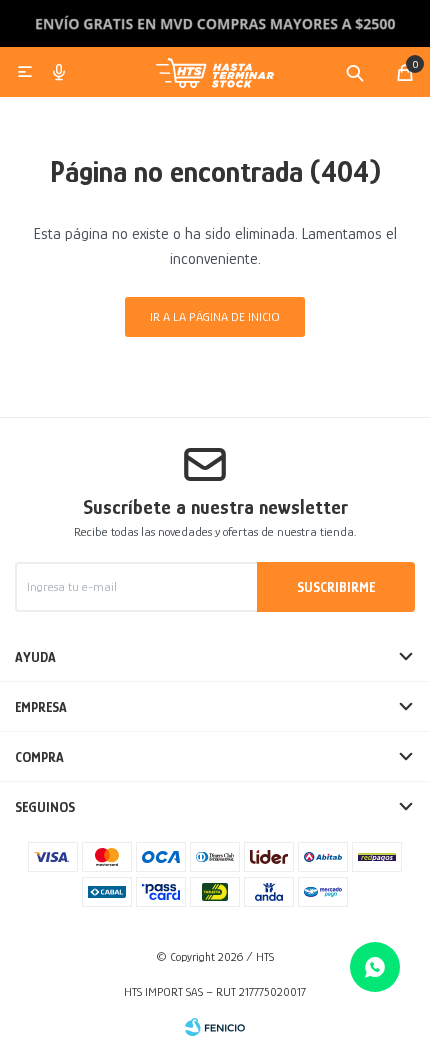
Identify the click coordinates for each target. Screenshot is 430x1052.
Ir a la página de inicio (215, 316)
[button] (355, 72)
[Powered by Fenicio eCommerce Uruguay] (215, 1027)
